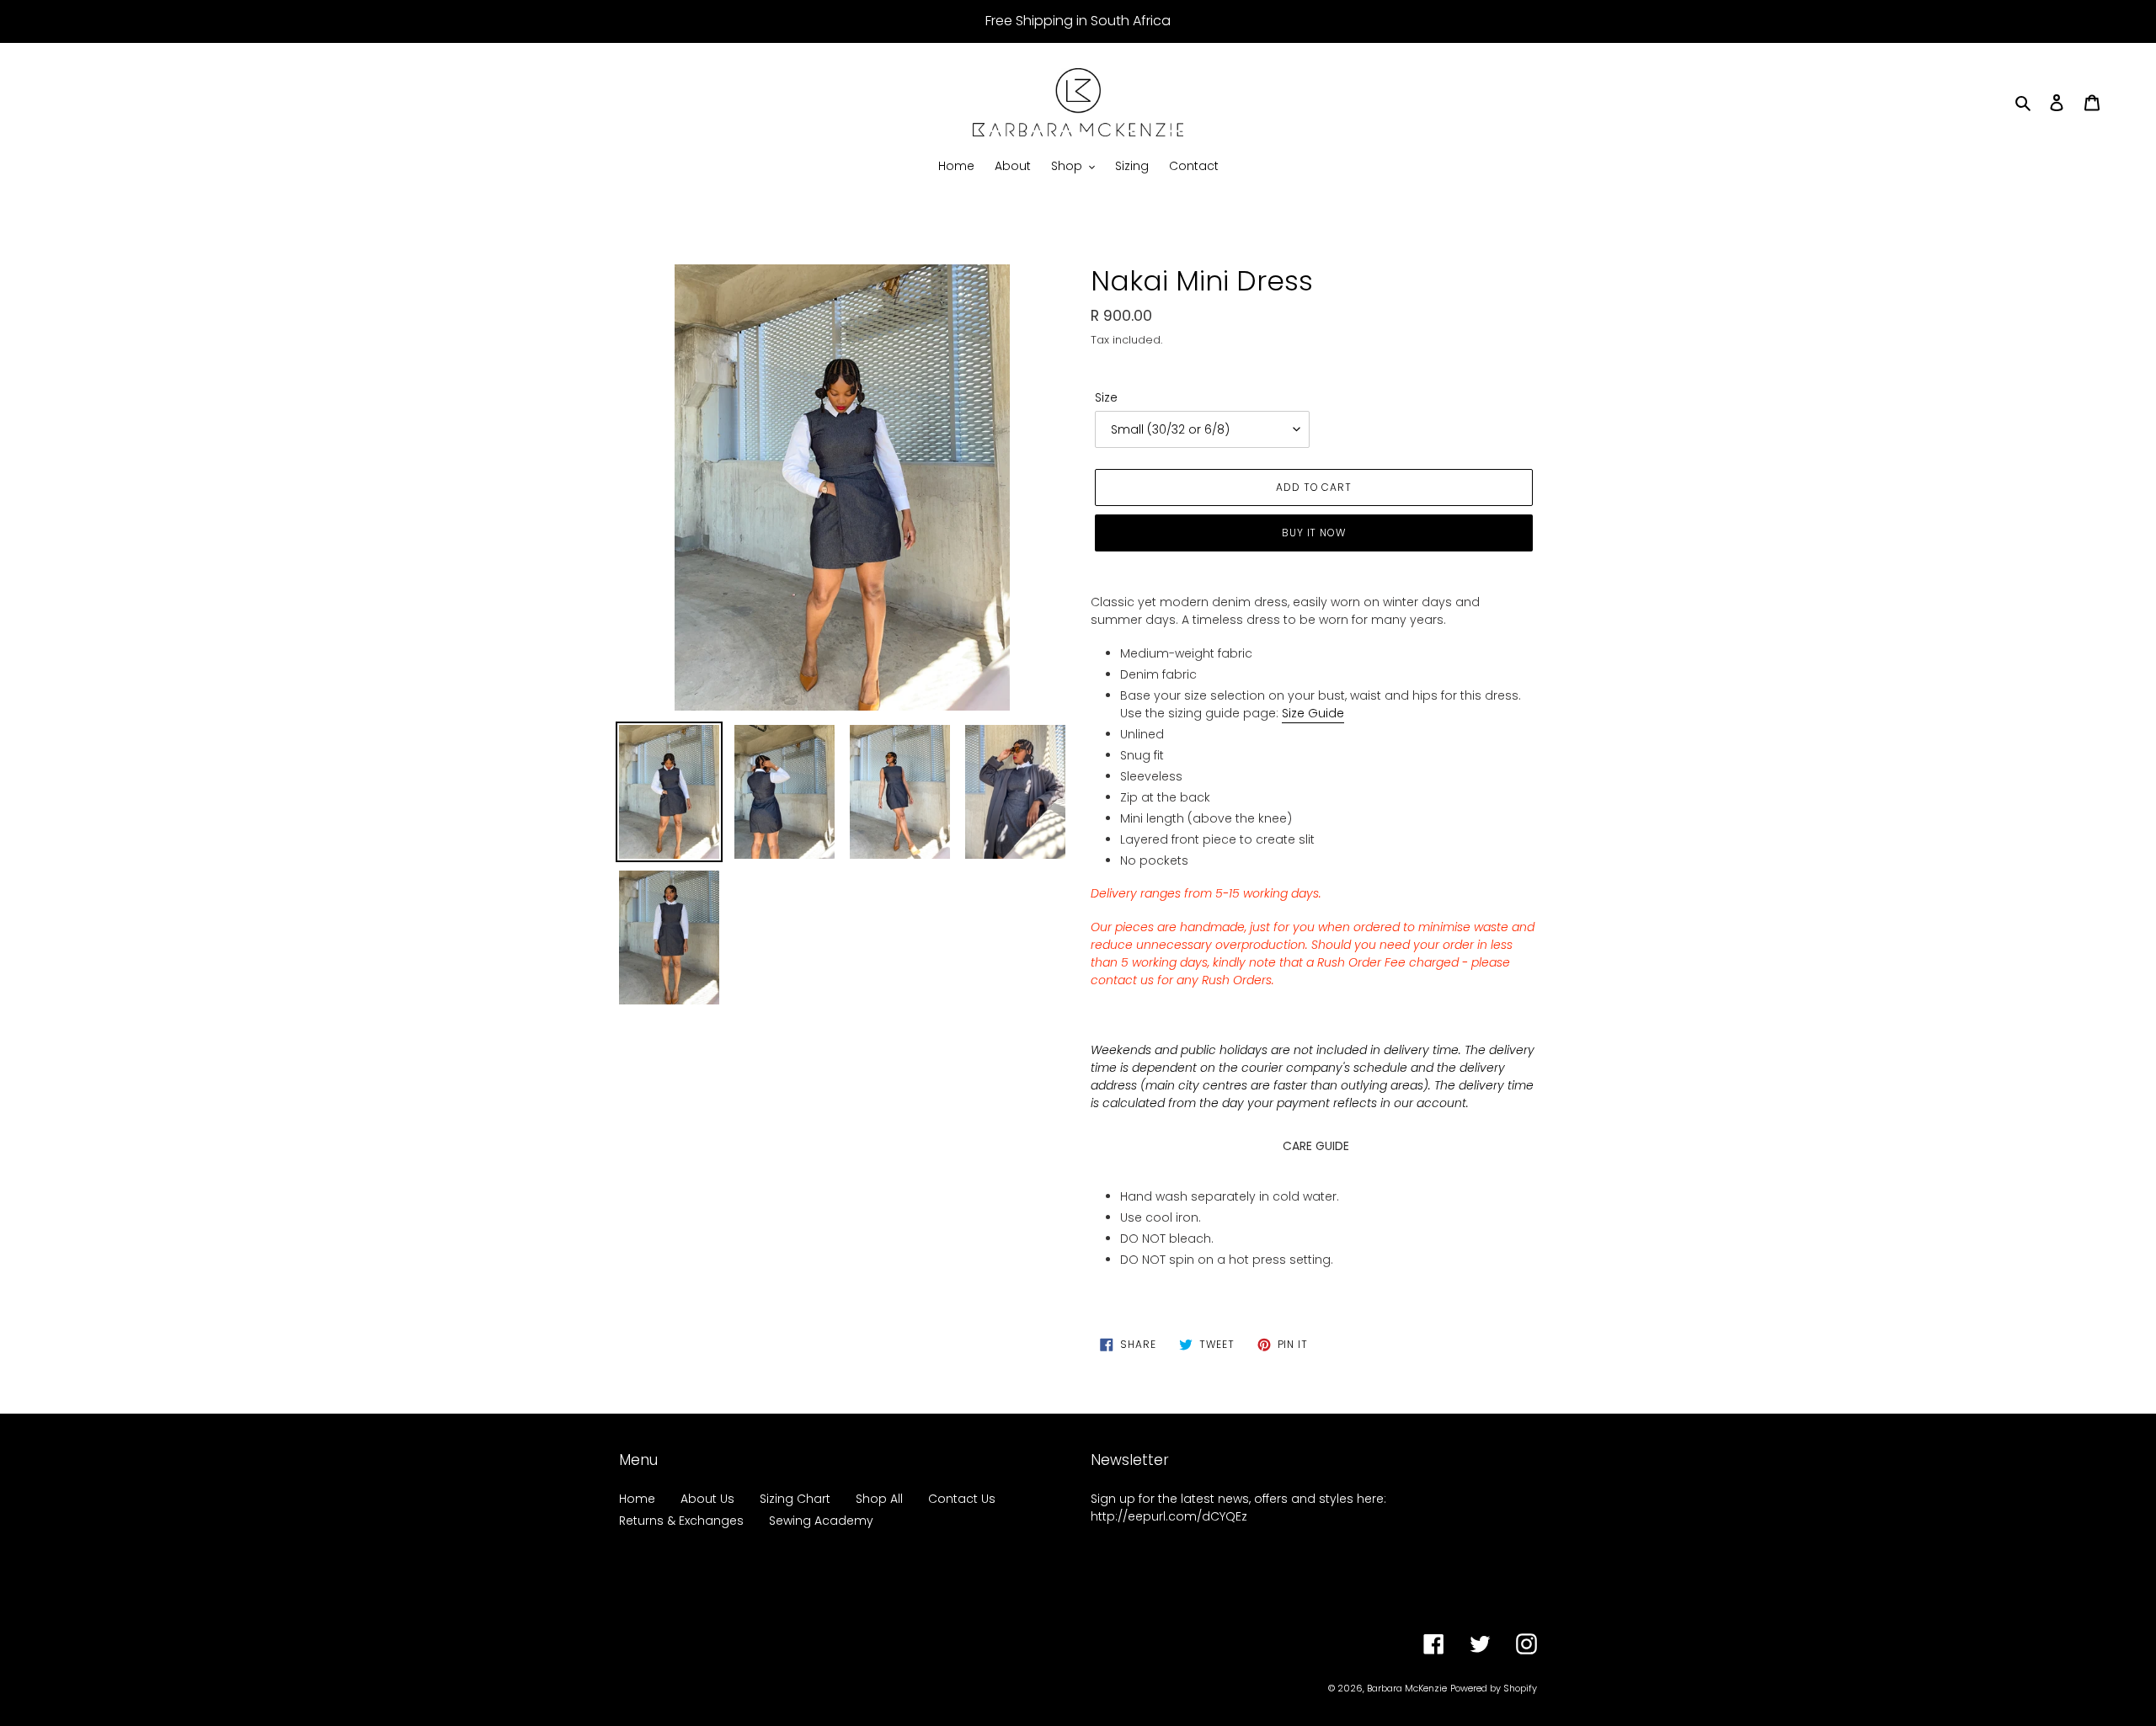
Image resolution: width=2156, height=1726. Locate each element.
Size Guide (1313, 713)
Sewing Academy (821, 1521)
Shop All (879, 1499)
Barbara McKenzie (1407, 1688)
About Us (707, 1499)
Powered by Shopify (1494, 1688)
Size (1106, 397)
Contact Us (962, 1499)
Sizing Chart (795, 1499)
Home (637, 1499)
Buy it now (1314, 533)
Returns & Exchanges (681, 1521)
